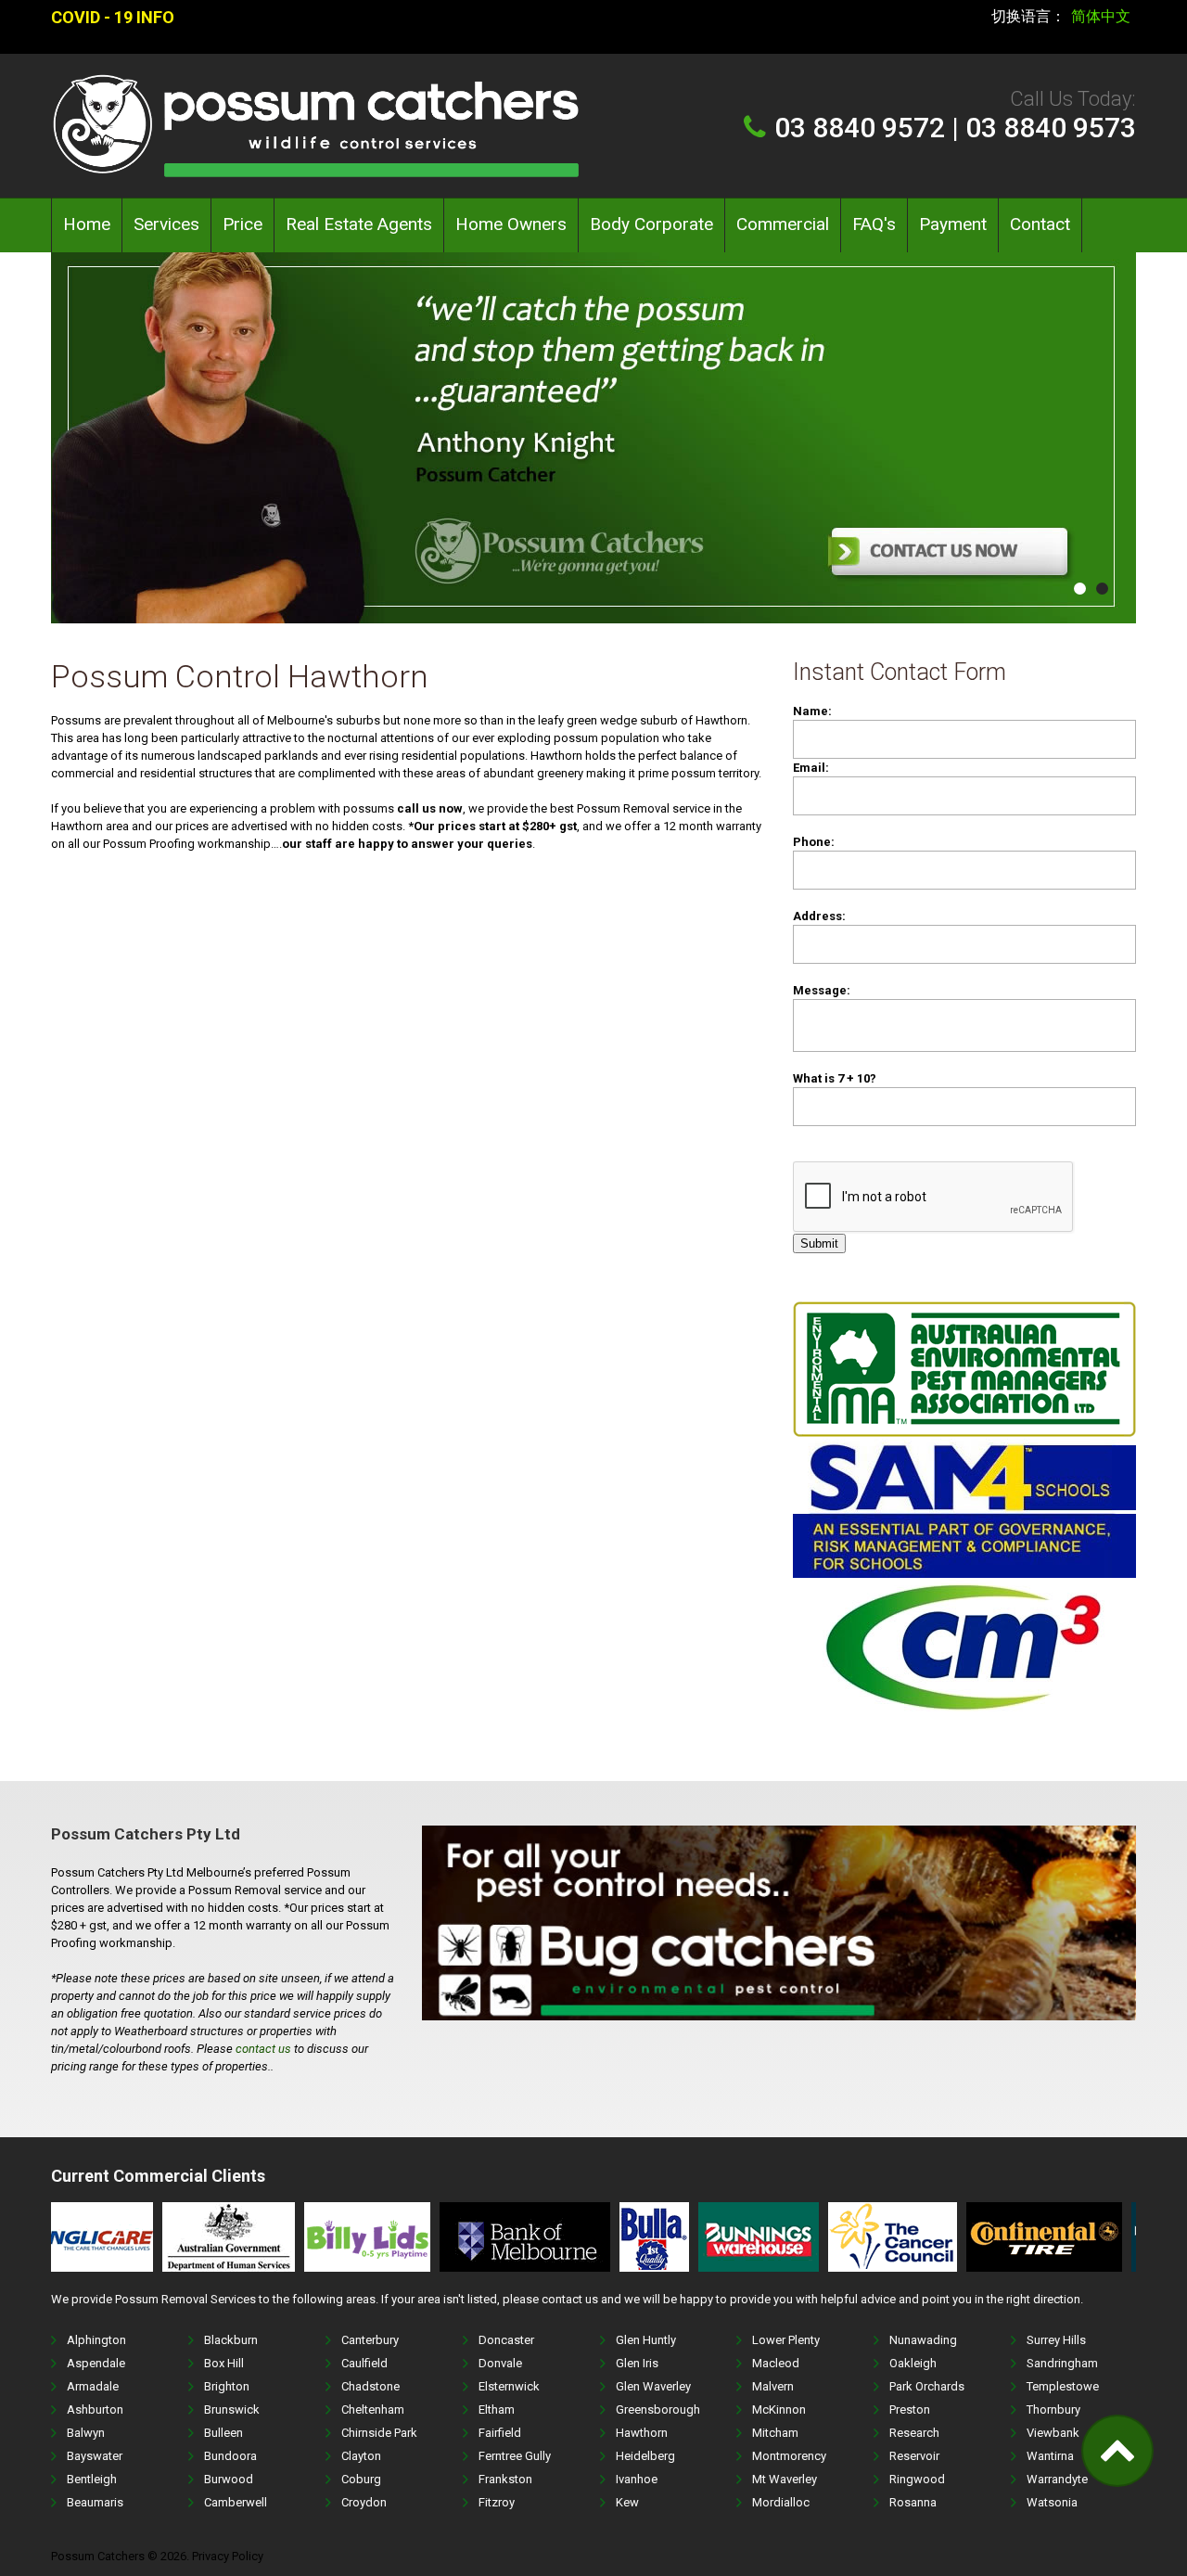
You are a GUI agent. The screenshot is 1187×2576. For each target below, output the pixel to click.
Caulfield (364, 2363)
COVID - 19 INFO (113, 17)
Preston (910, 2409)
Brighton (227, 2386)
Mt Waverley (785, 2479)
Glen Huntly (646, 2340)
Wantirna (1050, 2456)
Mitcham (775, 2433)
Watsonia (1052, 2502)
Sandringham (1062, 2363)
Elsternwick (509, 2386)
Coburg (361, 2479)
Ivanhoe (637, 2479)
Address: (819, 916)
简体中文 (1101, 16)
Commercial (783, 224)
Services (166, 224)
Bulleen (223, 2433)
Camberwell (236, 2502)
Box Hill (224, 2363)
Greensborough (658, 2409)
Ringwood (917, 2479)
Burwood (229, 2479)
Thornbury (1053, 2409)
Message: (822, 990)
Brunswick (232, 2409)
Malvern (773, 2386)
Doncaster (506, 2340)
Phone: (814, 842)
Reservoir (914, 2456)
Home (87, 224)
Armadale (93, 2386)
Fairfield (500, 2433)
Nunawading (923, 2340)
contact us (263, 2049)
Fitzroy (497, 2502)
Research (914, 2433)
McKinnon (779, 2409)
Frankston (505, 2479)
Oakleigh (913, 2363)
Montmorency (789, 2456)
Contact (1040, 224)
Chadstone (370, 2386)
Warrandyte (1057, 2479)
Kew (627, 2502)
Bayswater (95, 2456)
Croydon (364, 2502)
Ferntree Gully (515, 2456)
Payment (953, 224)
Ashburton (95, 2409)
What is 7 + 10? (835, 1078)
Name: (812, 711)
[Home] (315, 81)
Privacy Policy (228, 2556)
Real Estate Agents (359, 224)
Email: (811, 768)
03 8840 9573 (1051, 128)
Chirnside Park (379, 2433)
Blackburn (231, 2340)
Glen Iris (637, 2363)
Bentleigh (92, 2479)
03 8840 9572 (860, 128)
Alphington (96, 2340)
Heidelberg (645, 2456)
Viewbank (1053, 2433)
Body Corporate (651, 224)
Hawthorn (642, 2433)
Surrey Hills (1056, 2340)
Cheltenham (373, 2409)
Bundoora (230, 2456)
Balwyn (86, 2433)
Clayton (361, 2456)
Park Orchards (927, 2386)
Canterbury (370, 2340)
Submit (819, 1243)
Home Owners (511, 224)
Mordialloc (781, 2502)
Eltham (497, 2409)
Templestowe (1063, 2386)
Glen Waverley (653, 2386)
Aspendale (96, 2363)
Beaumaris (95, 2502)
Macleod (776, 2363)
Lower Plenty (786, 2340)
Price (243, 224)
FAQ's (874, 224)
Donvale (500, 2363)
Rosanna (913, 2502)
